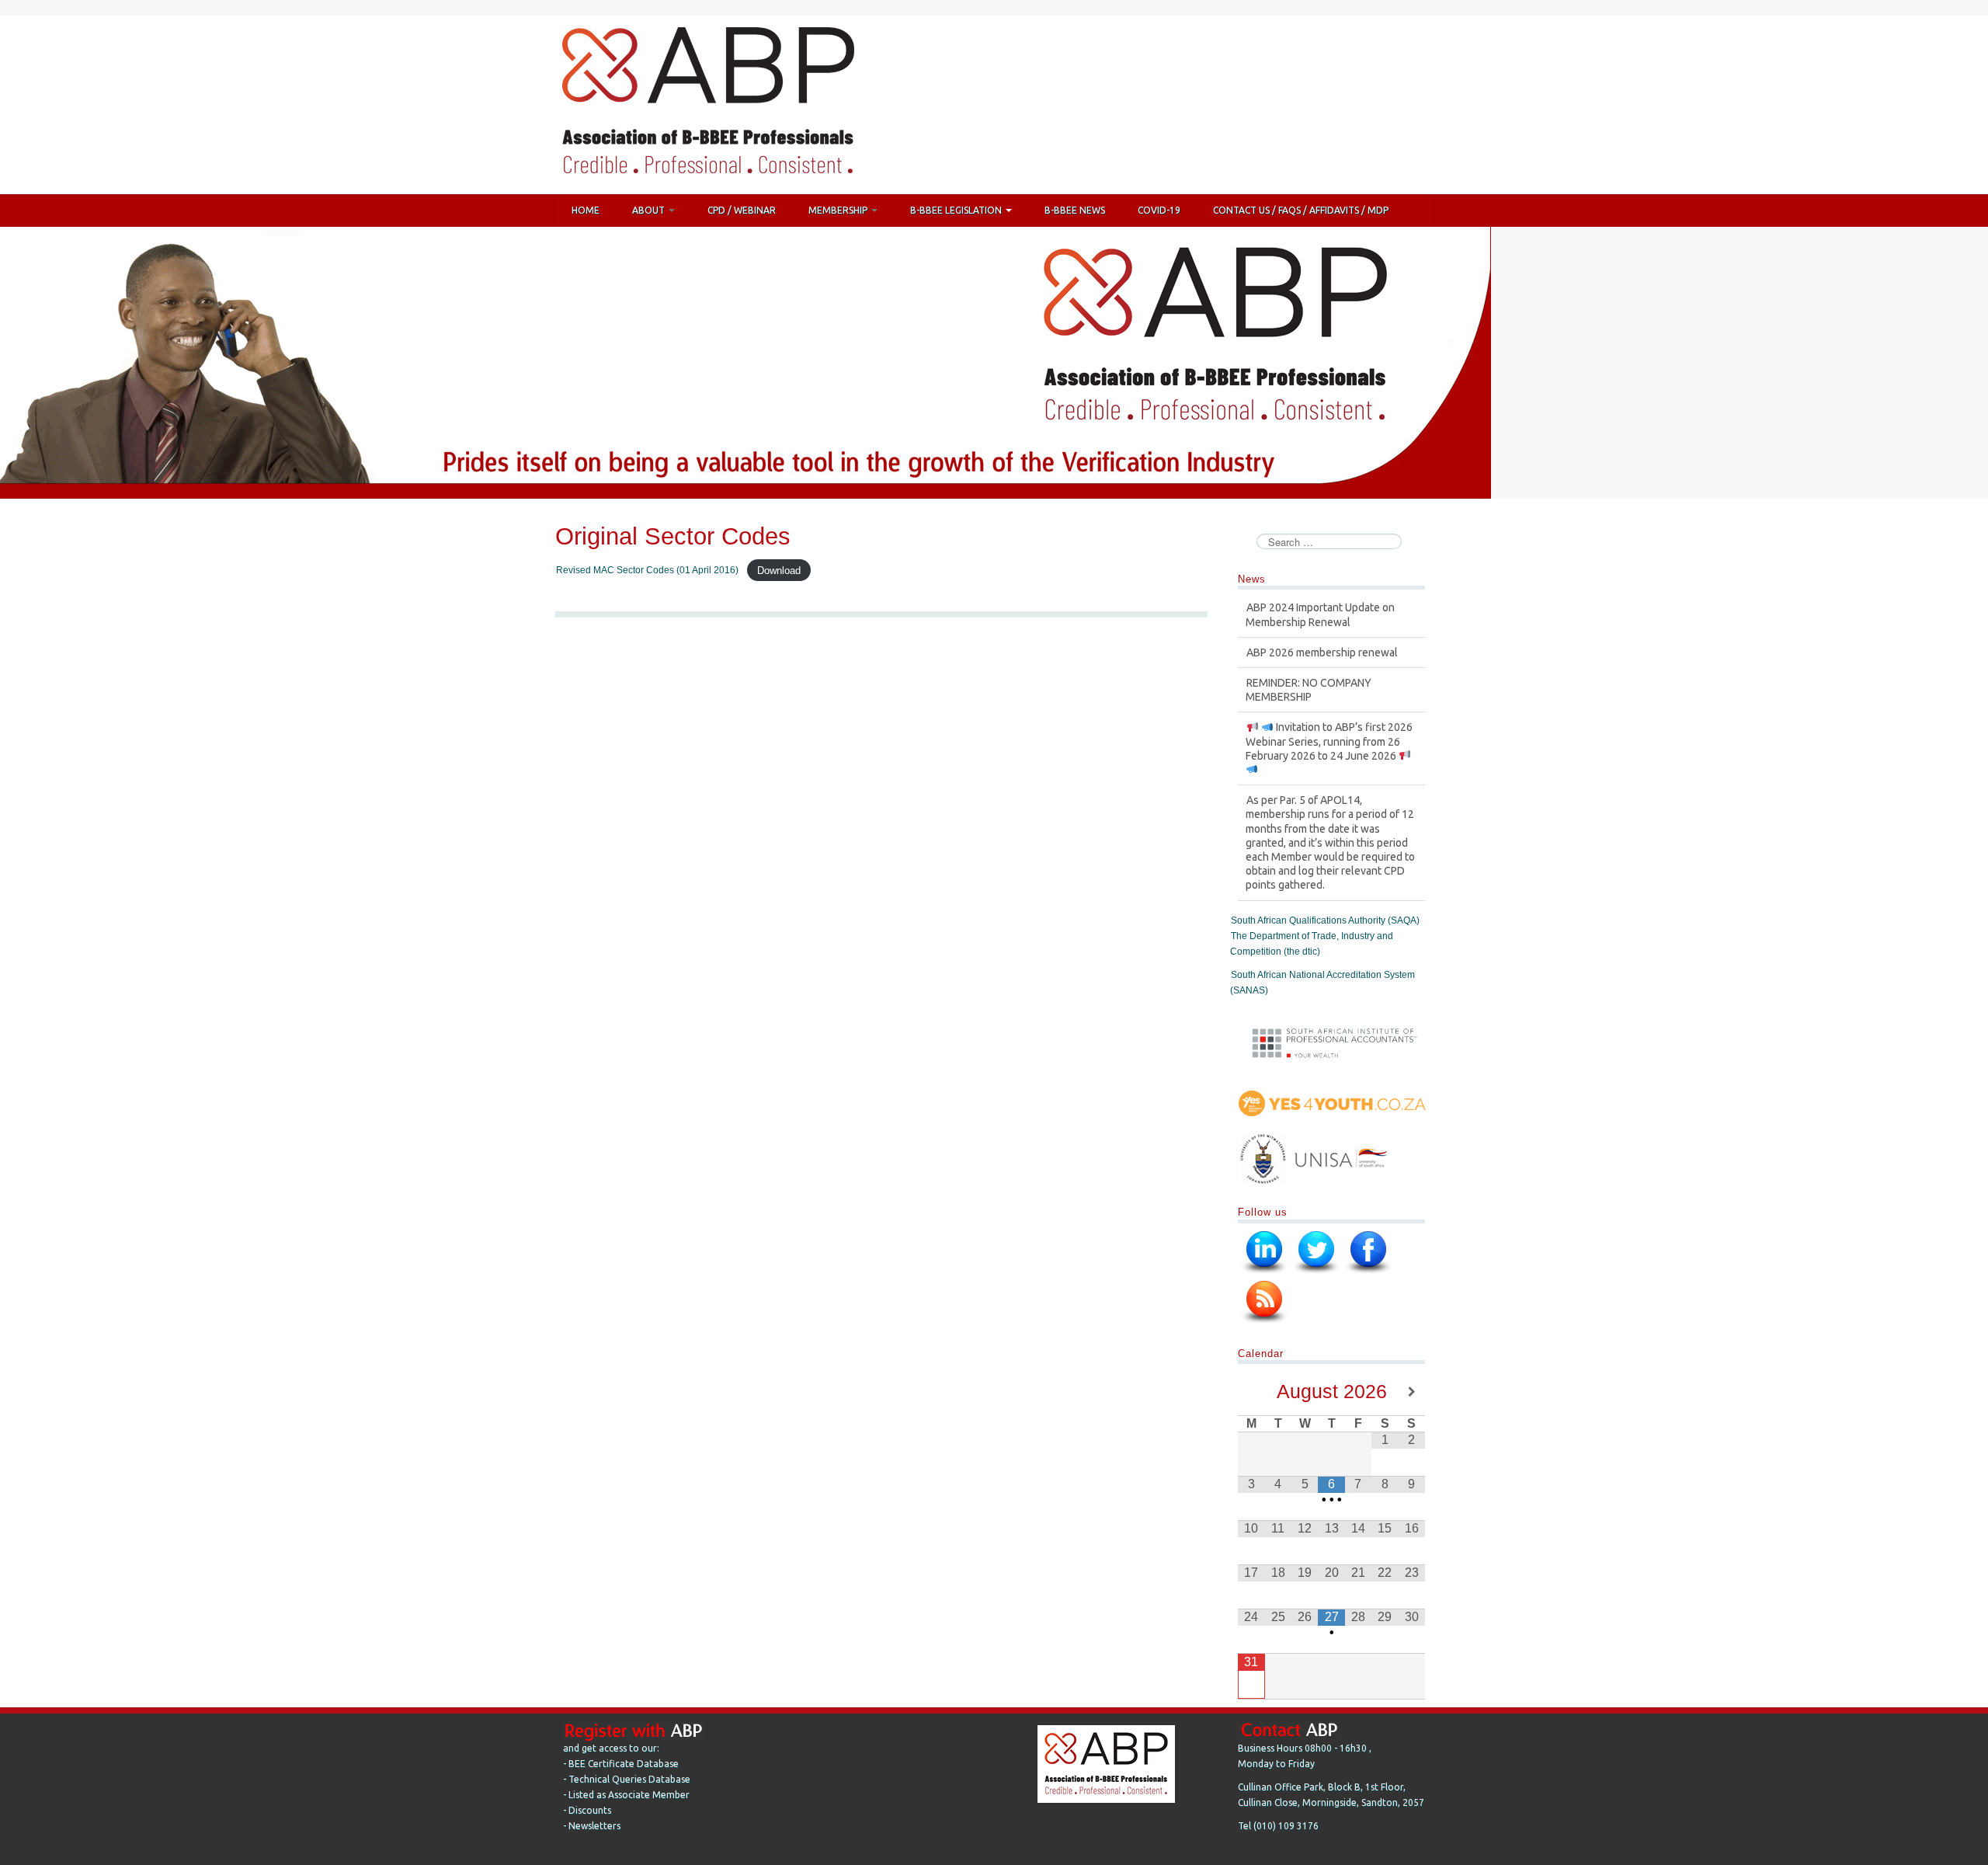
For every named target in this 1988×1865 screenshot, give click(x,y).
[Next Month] (1412, 1392)
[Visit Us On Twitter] (1316, 1252)
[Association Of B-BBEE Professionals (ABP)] (707, 104)
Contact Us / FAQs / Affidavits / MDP (1301, 210)
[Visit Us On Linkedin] (1264, 1252)
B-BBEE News (1075, 210)
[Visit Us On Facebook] (1368, 1252)
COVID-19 (1159, 210)
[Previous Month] (1251, 1392)
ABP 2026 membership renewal (1322, 609)
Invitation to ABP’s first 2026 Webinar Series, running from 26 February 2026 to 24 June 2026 (1329, 698)
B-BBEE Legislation (957, 210)
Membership (839, 210)
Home (586, 210)
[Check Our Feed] (1264, 1302)
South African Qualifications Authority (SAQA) (1325, 920)
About (650, 210)
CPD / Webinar (742, 210)
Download (779, 570)
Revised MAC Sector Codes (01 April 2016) (647, 570)
